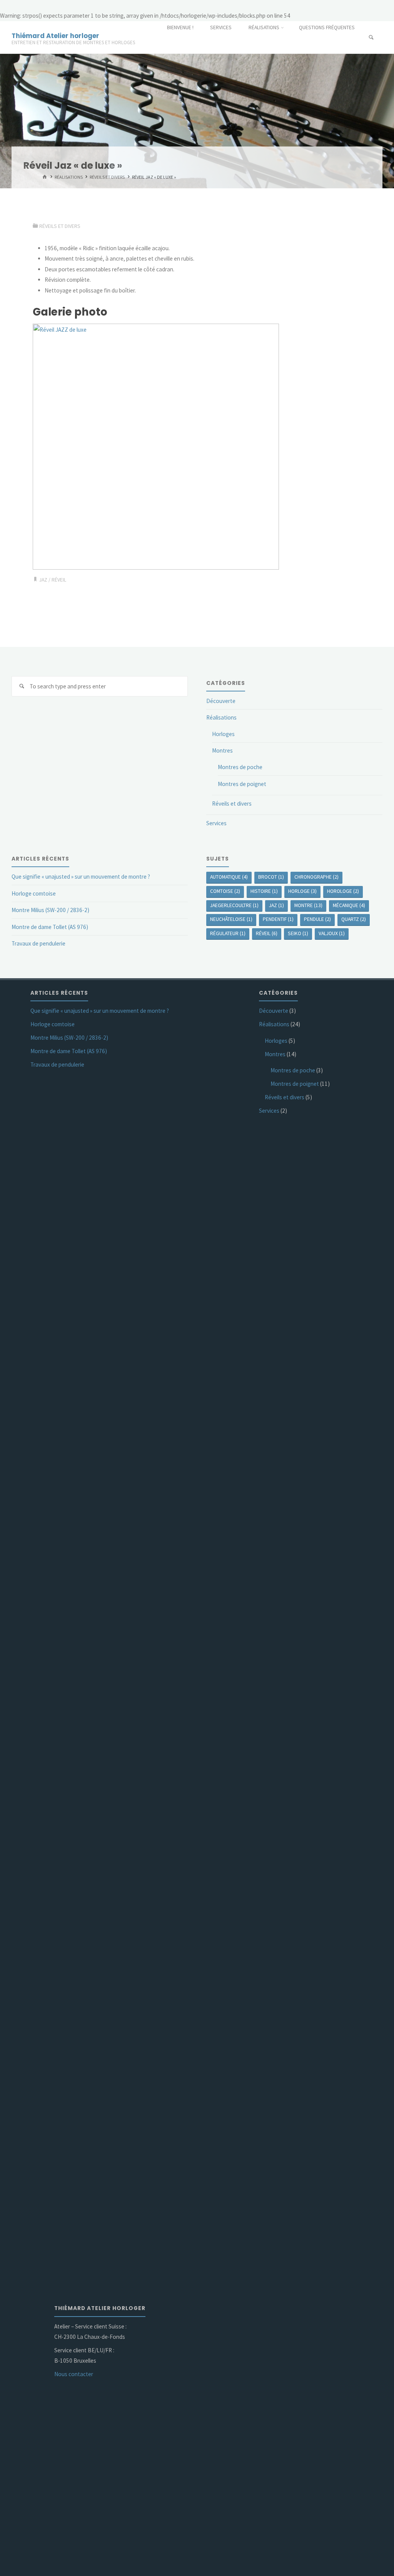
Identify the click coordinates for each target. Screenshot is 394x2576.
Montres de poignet (242, 784)
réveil (59, 580)
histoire (264, 891)
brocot (271, 877)
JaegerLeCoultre (234, 905)
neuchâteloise (231, 919)
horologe (343, 891)
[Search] (22, 686)
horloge (302, 891)
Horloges (223, 734)
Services (216, 823)
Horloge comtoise (34, 893)
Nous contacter (74, 2374)
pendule (317, 919)
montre (308, 905)
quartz (354, 919)
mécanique (349, 905)
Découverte (221, 701)
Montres (222, 750)
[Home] (44, 177)
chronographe (316, 877)
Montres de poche (240, 767)
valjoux (332, 933)
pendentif (278, 919)
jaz (43, 580)
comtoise (225, 891)
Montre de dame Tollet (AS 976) (50, 927)
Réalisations (69, 177)
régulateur (228, 933)
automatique (229, 877)
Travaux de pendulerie (38, 943)
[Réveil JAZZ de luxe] (156, 446)
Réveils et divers (107, 177)
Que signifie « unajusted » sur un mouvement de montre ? (81, 877)
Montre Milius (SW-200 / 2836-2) (50, 910)
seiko (298, 933)
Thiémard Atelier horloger (55, 36)
